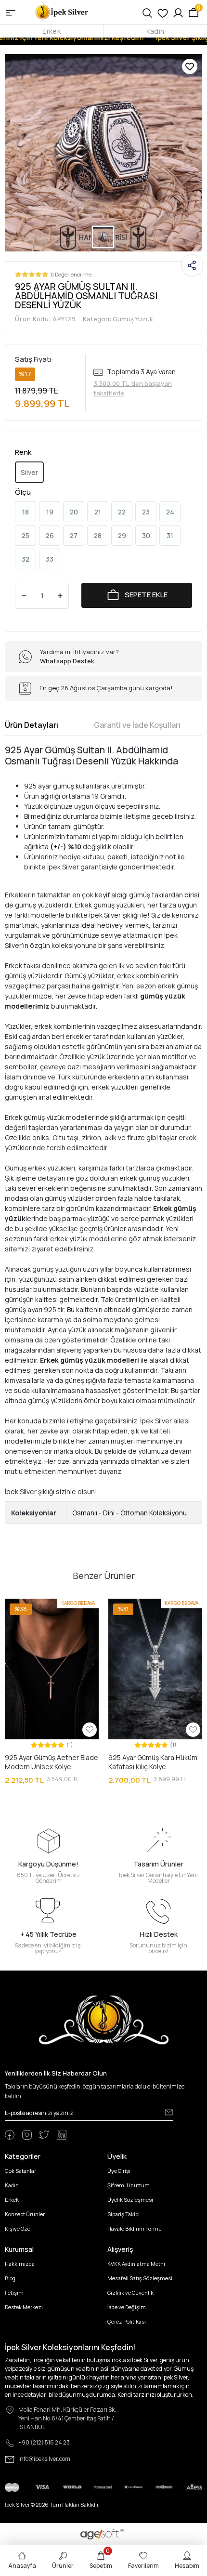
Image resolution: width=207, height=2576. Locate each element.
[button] (12, 1669)
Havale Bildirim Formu (135, 2228)
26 (50, 535)
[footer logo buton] (104, 2019)
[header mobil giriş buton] (178, 12)
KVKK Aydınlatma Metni (136, 2264)
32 (26, 559)
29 (122, 535)
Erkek (51, 31)
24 (170, 512)
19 (50, 512)
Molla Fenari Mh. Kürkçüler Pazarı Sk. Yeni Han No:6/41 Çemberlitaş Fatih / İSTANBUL (67, 2418)
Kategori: (118, 319)
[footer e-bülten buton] (169, 2112)
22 (122, 512)
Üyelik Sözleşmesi (130, 2200)
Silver (29, 472)
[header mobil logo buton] (62, 11)
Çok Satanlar (20, 2171)
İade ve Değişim (127, 2307)
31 (170, 535)
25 (26, 535)
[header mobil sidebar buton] (11, 12)
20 (74, 512)
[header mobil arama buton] (147, 12)
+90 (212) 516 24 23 (44, 2442)
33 (50, 559)
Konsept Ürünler (25, 2214)
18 (26, 512)
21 (98, 512)
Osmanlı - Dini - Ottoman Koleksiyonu (129, 1513)
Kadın (155, 31)
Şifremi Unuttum (129, 2185)
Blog (10, 2278)
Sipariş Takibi (123, 2214)
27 (74, 535)
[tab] (32, 725)
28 (98, 535)
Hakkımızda (20, 2264)
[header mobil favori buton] (163, 12)
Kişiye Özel (18, 2228)
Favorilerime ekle (190, 66)
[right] (196, 1692)
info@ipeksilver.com (44, 2459)
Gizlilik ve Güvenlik (130, 2293)
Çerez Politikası (127, 2321)
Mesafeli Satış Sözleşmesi (140, 2278)
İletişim (14, 2293)
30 (146, 535)
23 (146, 512)
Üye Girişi (119, 2171)
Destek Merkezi (24, 2307)
